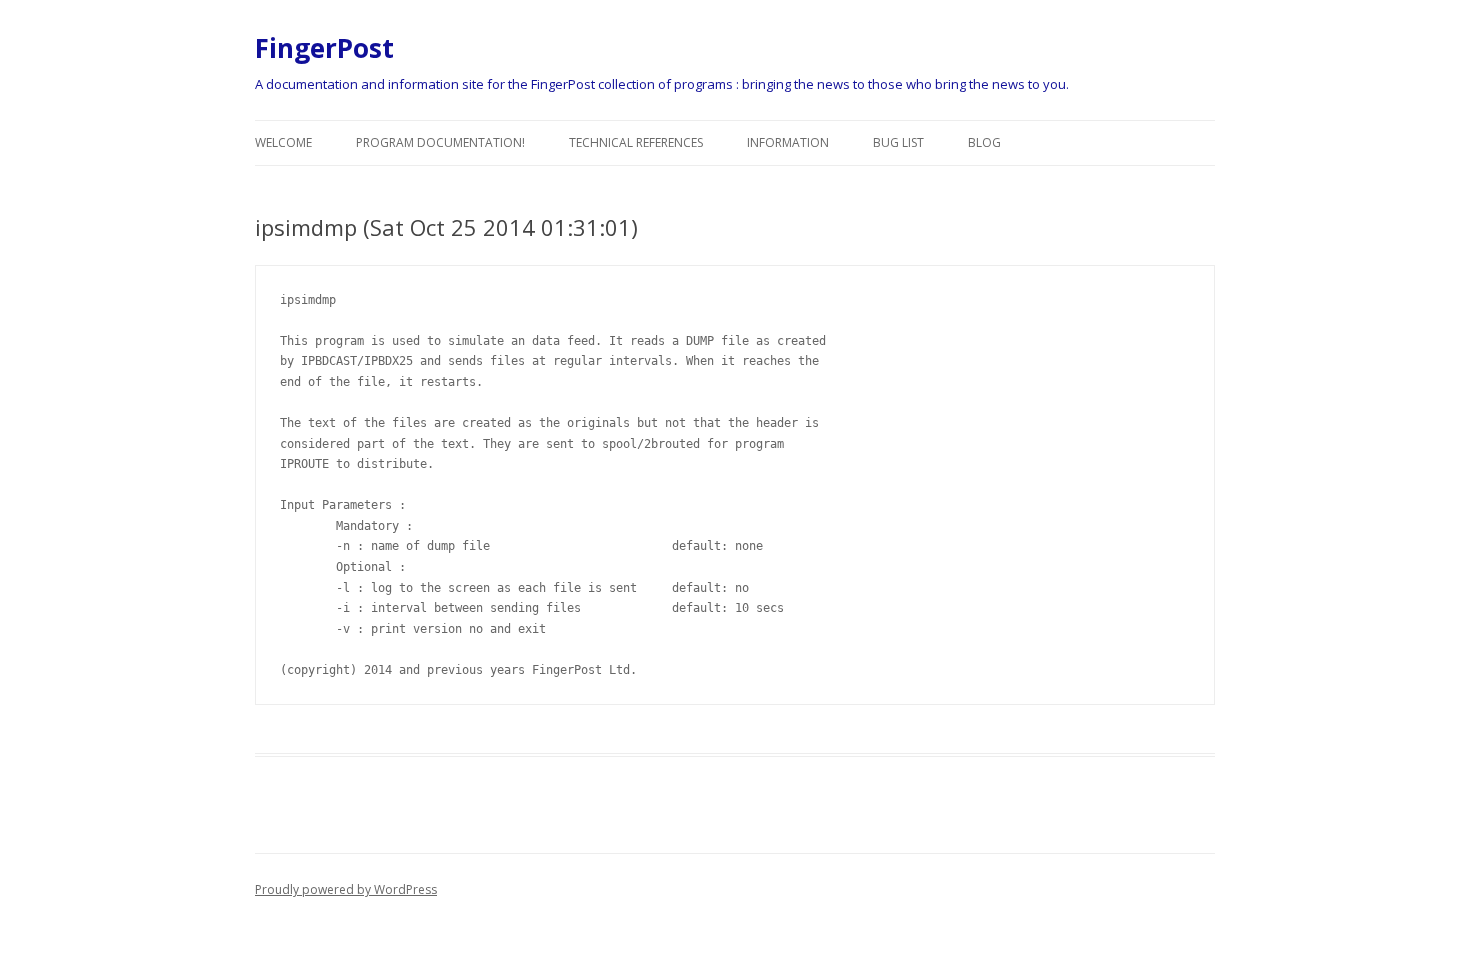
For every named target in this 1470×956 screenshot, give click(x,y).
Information (788, 142)
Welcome (283, 142)
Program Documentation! (440, 142)
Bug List (898, 142)
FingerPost (324, 48)
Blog (984, 142)
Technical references (636, 142)
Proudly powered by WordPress (346, 889)
